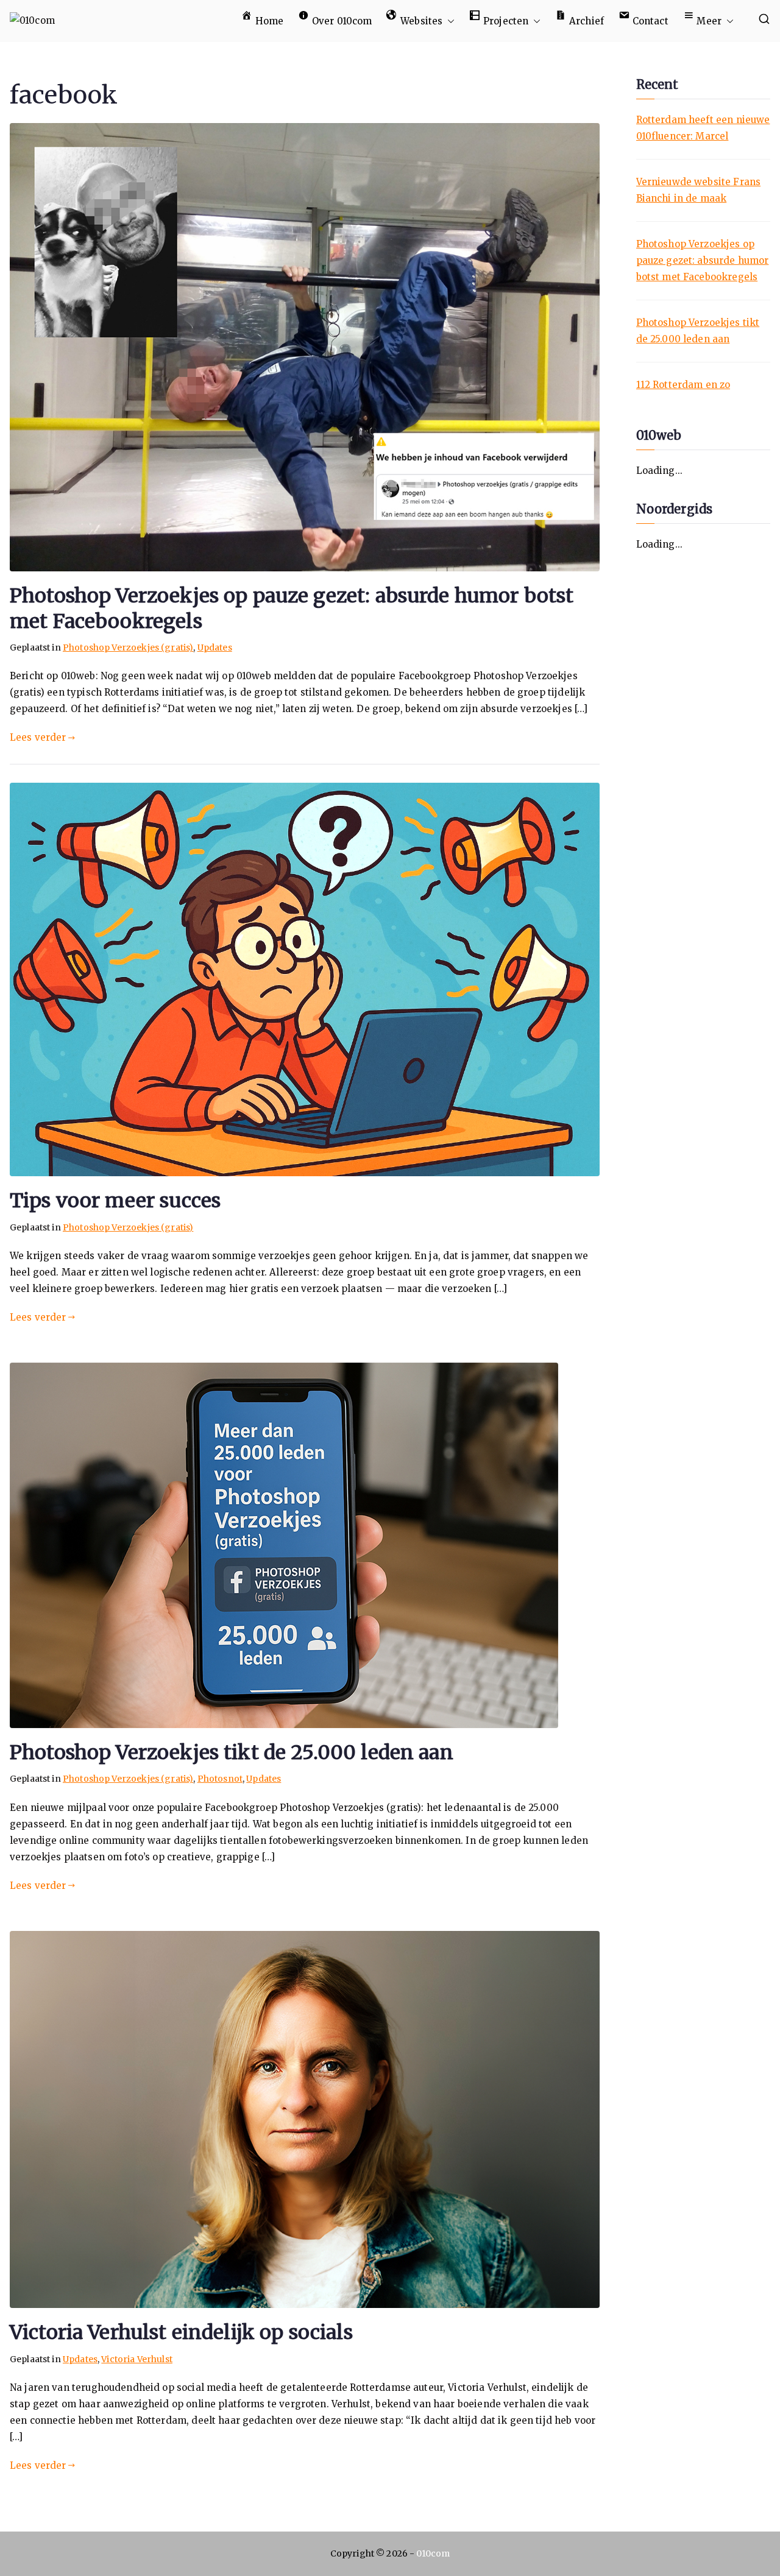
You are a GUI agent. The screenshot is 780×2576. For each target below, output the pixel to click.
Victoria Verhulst (137, 2359)
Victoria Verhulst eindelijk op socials (181, 2332)
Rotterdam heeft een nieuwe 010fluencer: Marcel (703, 128)
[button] (448, 21)
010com (433, 2553)
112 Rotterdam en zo (683, 385)
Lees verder (38, 737)
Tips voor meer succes (115, 1201)
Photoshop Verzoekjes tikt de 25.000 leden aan (232, 1752)
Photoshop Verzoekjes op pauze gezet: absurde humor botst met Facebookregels (703, 260)
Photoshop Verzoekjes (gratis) (128, 648)
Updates (215, 648)
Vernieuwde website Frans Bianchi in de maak (699, 190)
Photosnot (220, 1779)
